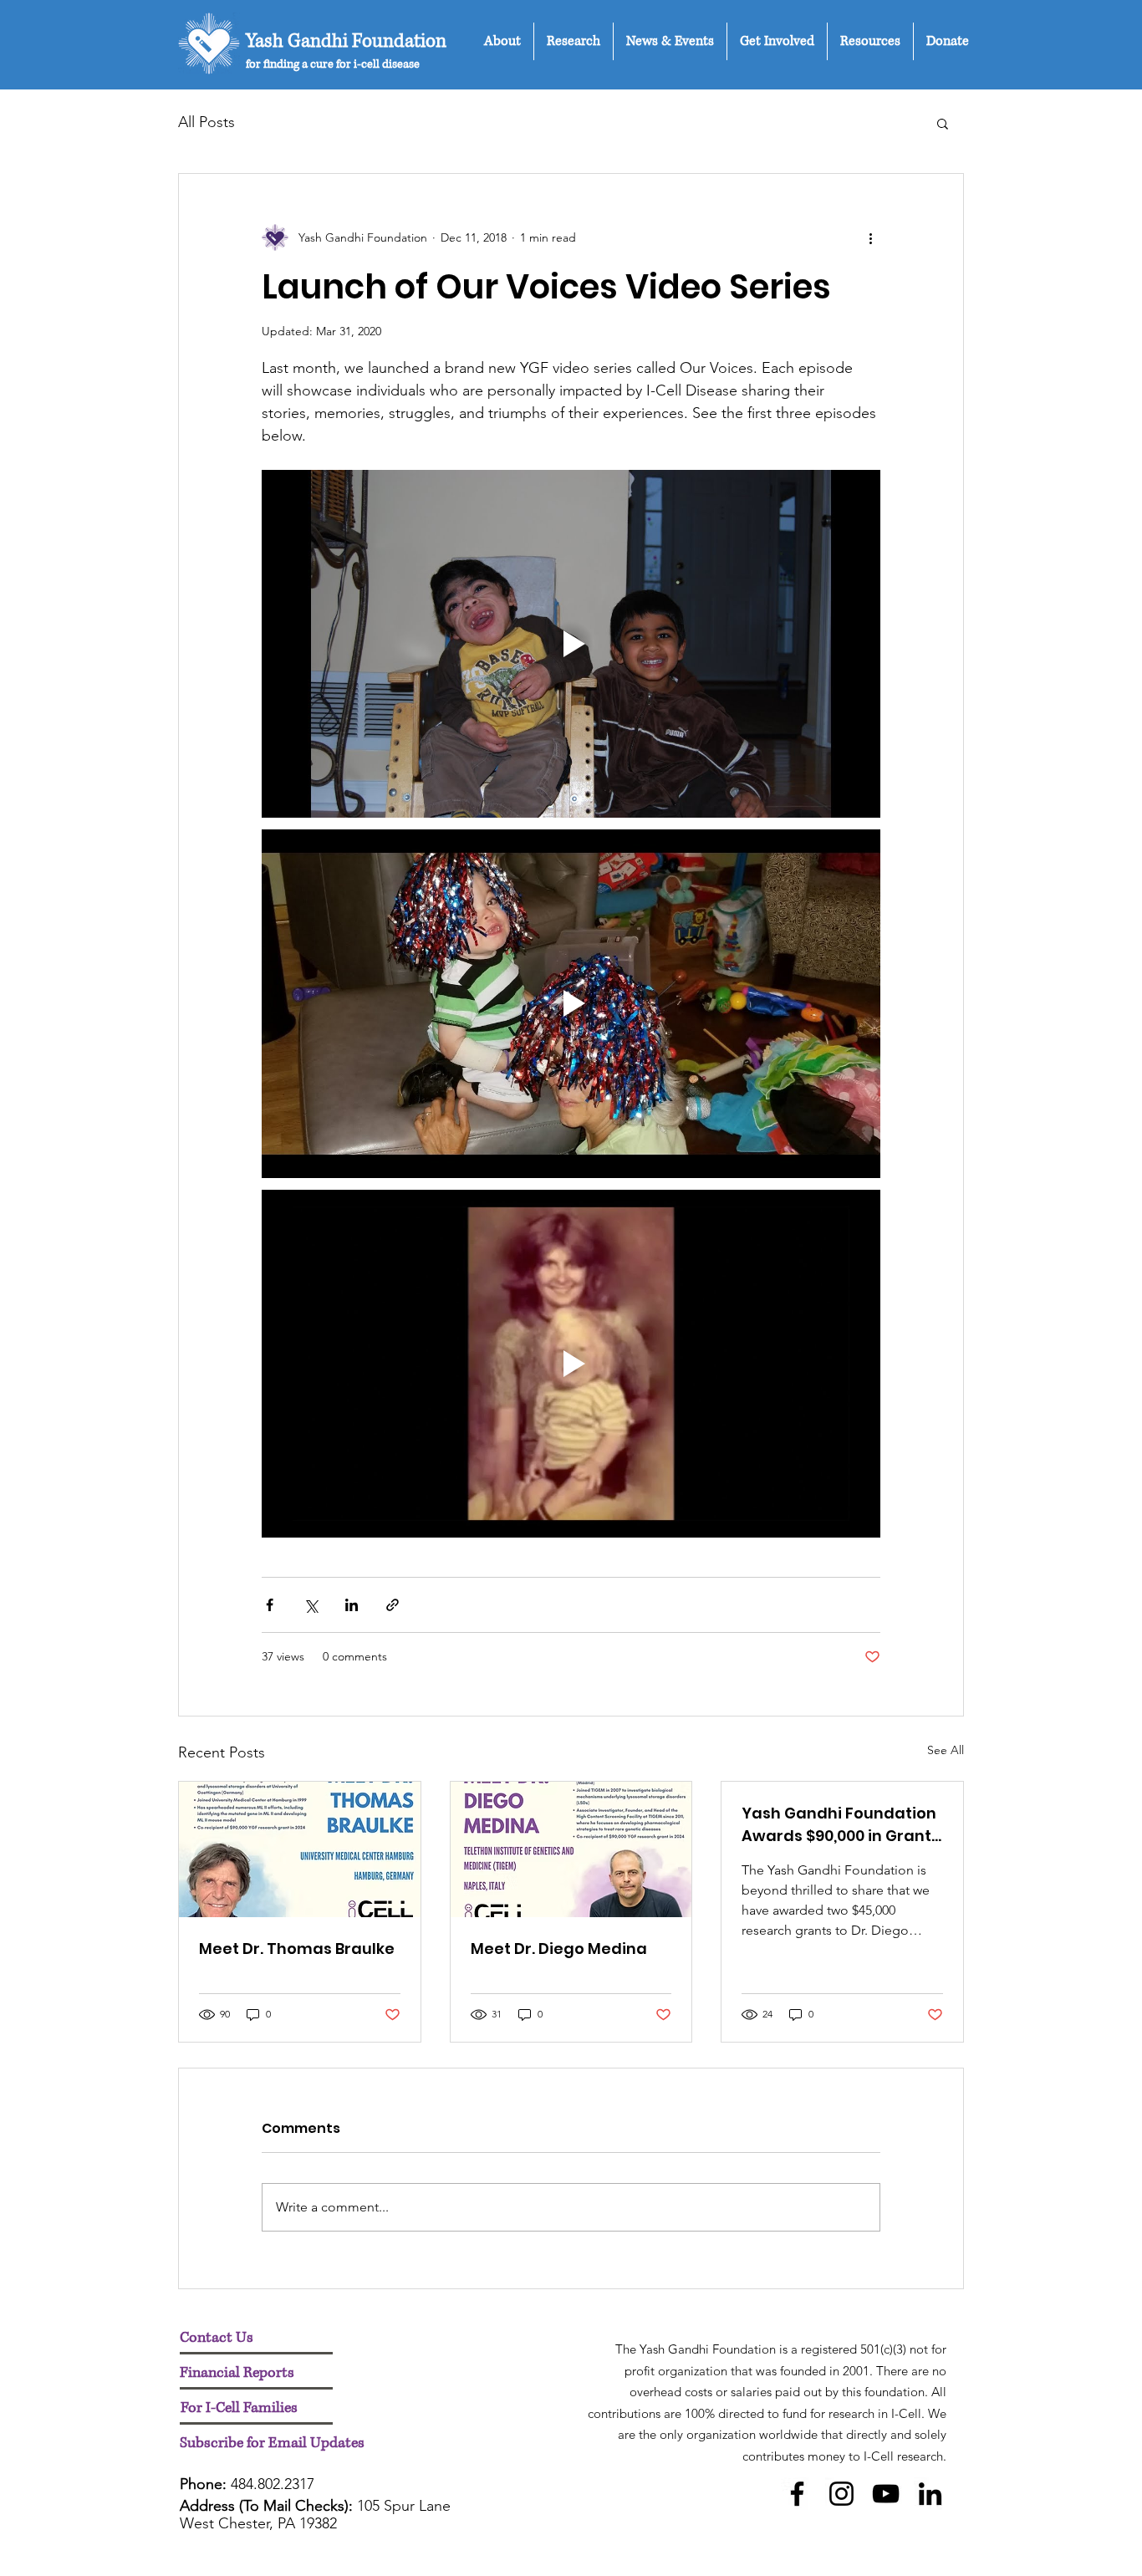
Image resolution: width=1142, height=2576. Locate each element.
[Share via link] (393, 1605)
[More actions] (870, 237)
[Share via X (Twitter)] (311, 1605)
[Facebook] (797, 2494)
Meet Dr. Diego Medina (559, 1949)
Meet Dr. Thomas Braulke (297, 1949)
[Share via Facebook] (270, 1605)
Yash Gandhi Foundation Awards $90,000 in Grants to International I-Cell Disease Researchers (841, 1825)
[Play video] (571, 644)
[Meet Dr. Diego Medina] (571, 1849)
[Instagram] (841, 2494)
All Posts (206, 122)
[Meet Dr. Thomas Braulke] (300, 1849)
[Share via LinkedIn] (352, 1605)
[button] (502, 41)
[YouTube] (886, 2494)
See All (946, 1750)
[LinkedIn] (930, 2494)
